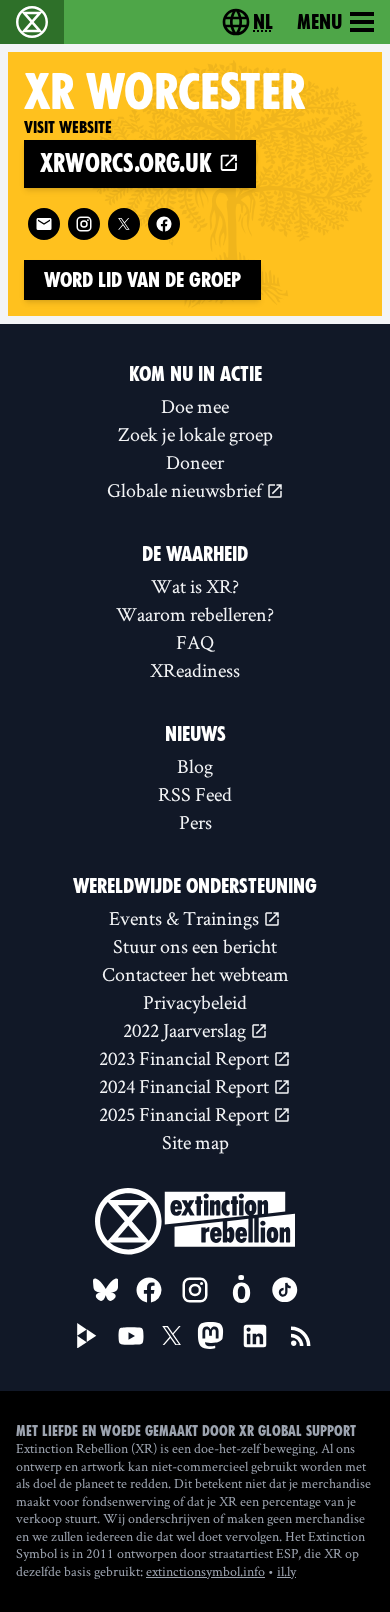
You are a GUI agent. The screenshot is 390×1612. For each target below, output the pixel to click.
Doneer (195, 462)
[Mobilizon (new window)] (241, 1290)
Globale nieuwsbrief (186, 490)
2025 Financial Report (186, 1114)
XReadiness (195, 670)
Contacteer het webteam (195, 974)
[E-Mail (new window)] (44, 224)
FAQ (195, 642)
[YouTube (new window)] (131, 1336)
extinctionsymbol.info (205, 1571)
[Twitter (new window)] (124, 224)
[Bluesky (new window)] (106, 1290)
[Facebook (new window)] (164, 224)
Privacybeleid (195, 1002)
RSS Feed (195, 794)
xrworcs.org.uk (129, 163)
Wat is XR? (195, 586)
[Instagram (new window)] (84, 224)
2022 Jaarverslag (186, 1030)
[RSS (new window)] (301, 1336)
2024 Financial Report (186, 1086)
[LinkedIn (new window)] (255, 1336)
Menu (319, 22)
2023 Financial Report (186, 1058)
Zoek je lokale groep (195, 434)
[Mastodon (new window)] (210, 1335)
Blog (195, 766)
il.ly (286, 1571)
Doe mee (195, 406)
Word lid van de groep (142, 280)
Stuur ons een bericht (195, 946)
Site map (195, 1142)
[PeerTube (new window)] (87, 1336)
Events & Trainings (186, 918)
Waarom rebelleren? (195, 614)
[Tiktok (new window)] (285, 1290)
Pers (195, 822)
